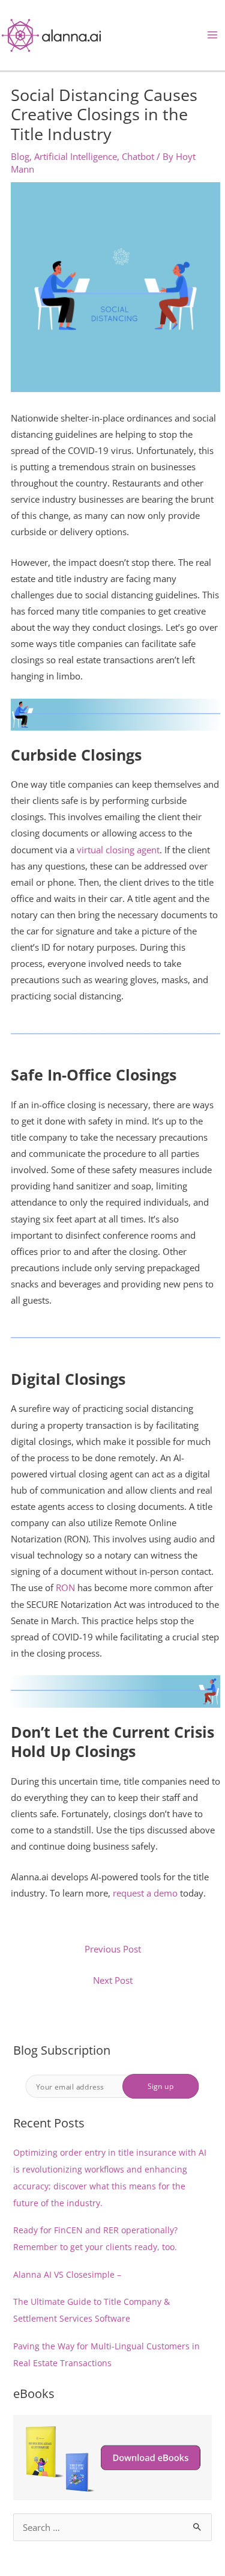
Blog (20, 156)
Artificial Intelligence (76, 156)
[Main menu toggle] (212, 35)
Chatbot (138, 156)
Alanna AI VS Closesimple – (67, 2274)
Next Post (113, 1980)
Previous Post (113, 1949)
